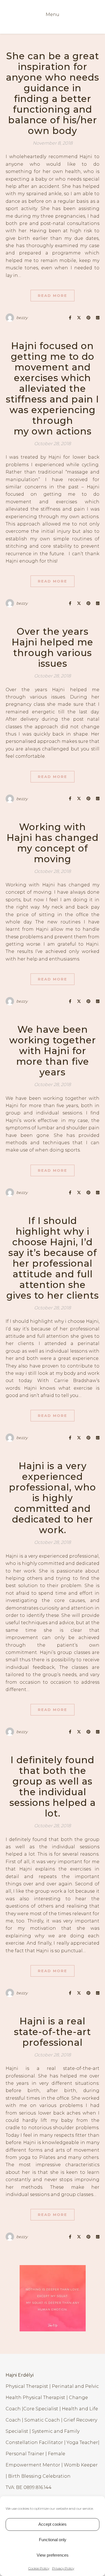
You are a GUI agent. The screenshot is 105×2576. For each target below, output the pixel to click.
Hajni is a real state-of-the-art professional (53, 2032)
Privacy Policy (63, 2568)
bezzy (22, 318)
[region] (53, 2298)
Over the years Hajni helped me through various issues (53, 647)
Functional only (53, 2540)
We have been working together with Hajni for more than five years (53, 1051)
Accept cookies (53, 2524)
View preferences (53, 2555)
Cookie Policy (39, 2568)
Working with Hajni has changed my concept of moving (53, 843)
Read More (53, 295)
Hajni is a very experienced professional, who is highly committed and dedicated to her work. (53, 1498)
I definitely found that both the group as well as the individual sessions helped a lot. (53, 1787)
